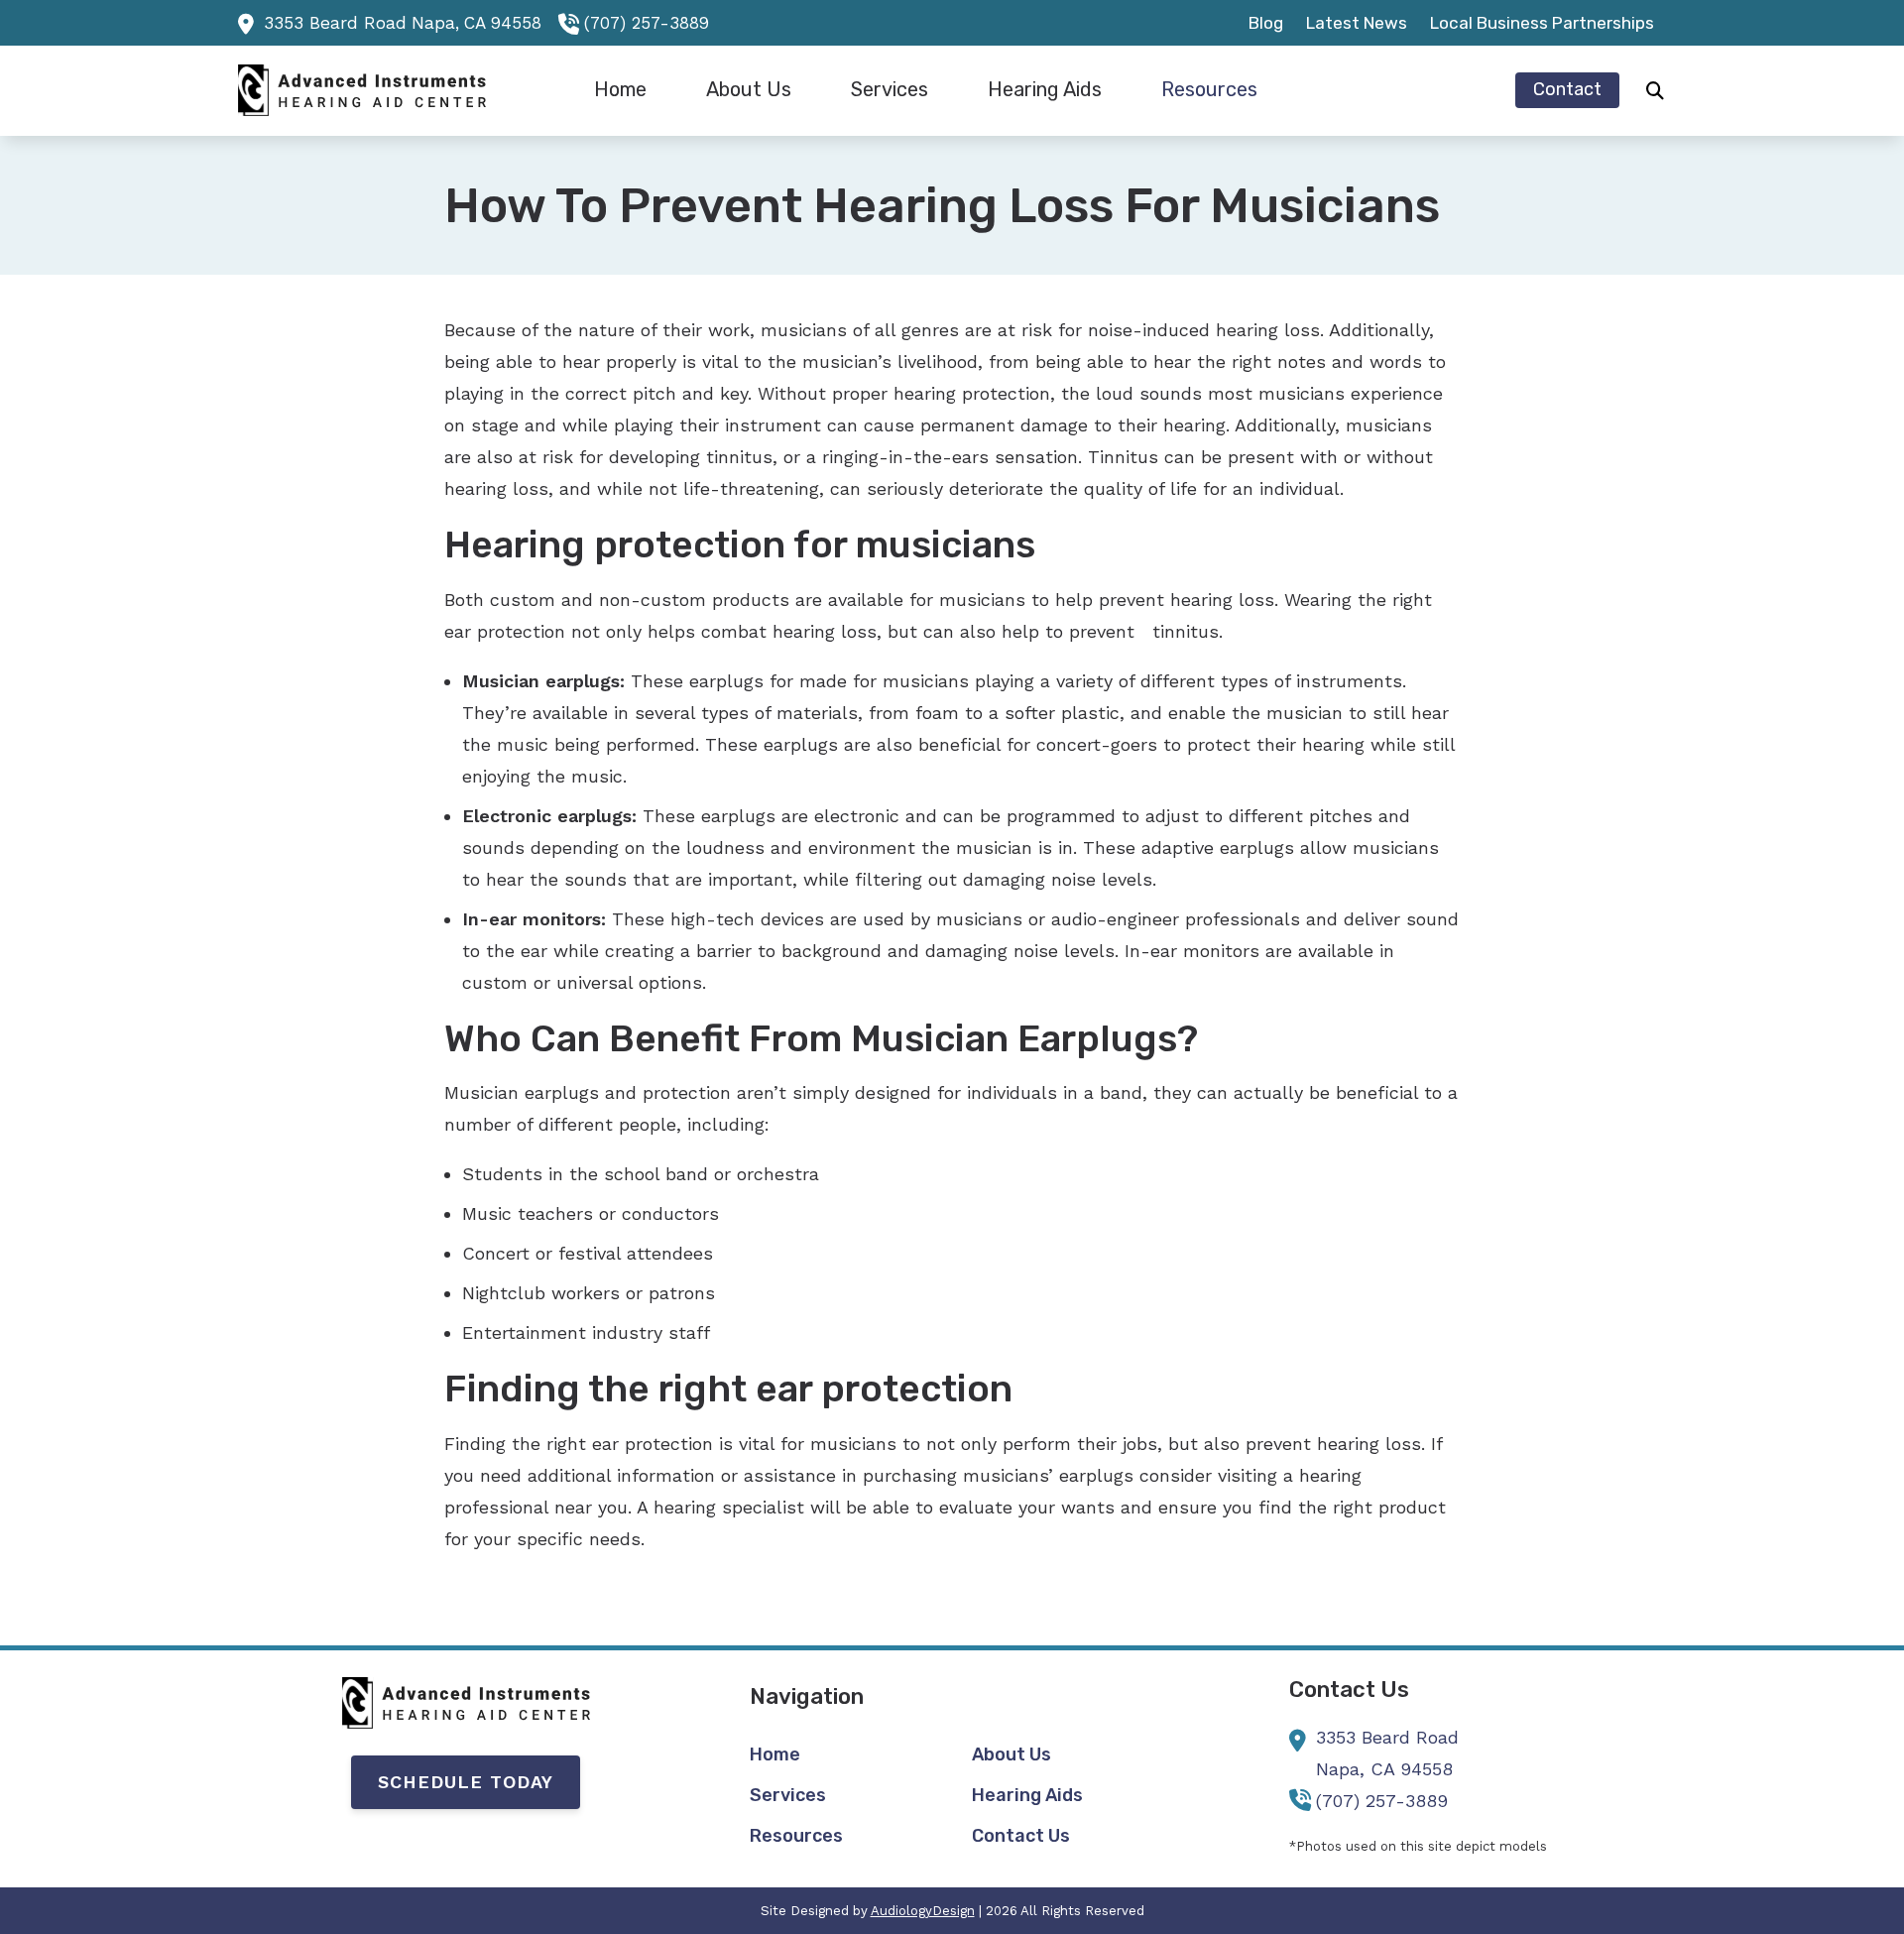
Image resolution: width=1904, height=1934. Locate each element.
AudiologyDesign (923, 1911)
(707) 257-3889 (647, 23)
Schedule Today (466, 1782)
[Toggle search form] (1655, 90)
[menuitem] (1266, 23)
